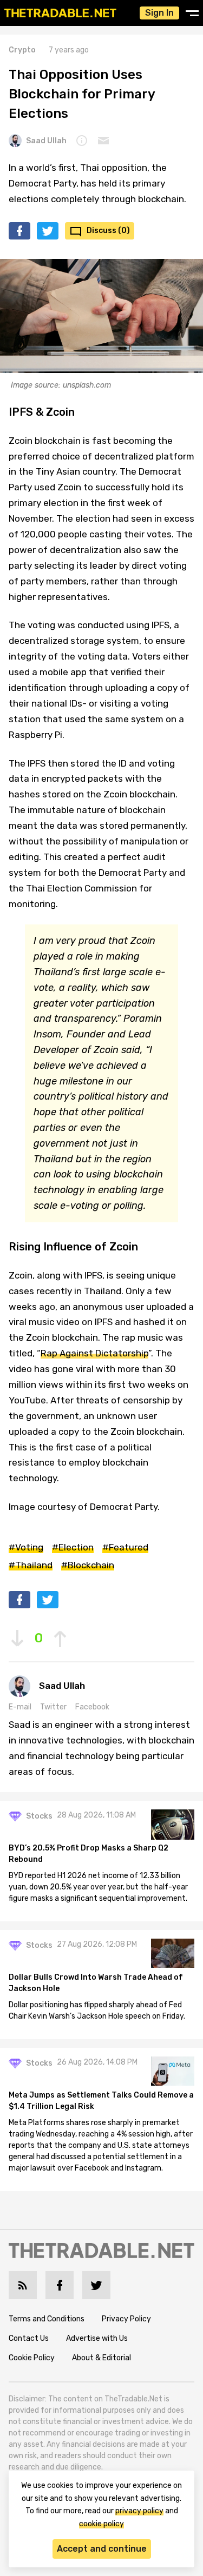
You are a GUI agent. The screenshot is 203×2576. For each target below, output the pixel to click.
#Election (73, 1547)
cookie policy (101, 2524)
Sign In (159, 13)
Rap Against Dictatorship (94, 1353)
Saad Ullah (46, 141)
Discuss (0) (108, 231)
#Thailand (31, 1565)
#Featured (125, 1547)
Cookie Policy (32, 2358)
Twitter (53, 1707)
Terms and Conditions (47, 2319)
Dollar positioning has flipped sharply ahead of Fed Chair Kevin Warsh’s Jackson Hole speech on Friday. (97, 2011)
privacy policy (139, 2511)
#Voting (26, 1547)
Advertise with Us (97, 2338)
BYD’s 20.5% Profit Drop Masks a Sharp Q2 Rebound (89, 1854)
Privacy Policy (126, 2319)
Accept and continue (102, 2549)
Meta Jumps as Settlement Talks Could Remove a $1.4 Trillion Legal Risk (101, 2101)
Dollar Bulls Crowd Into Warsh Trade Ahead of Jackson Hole (96, 1983)
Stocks (39, 1816)
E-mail (20, 1707)
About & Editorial (101, 2358)
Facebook (92, 1707)
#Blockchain (88, 1565)
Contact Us (29, 2338)
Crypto (22, 50)
